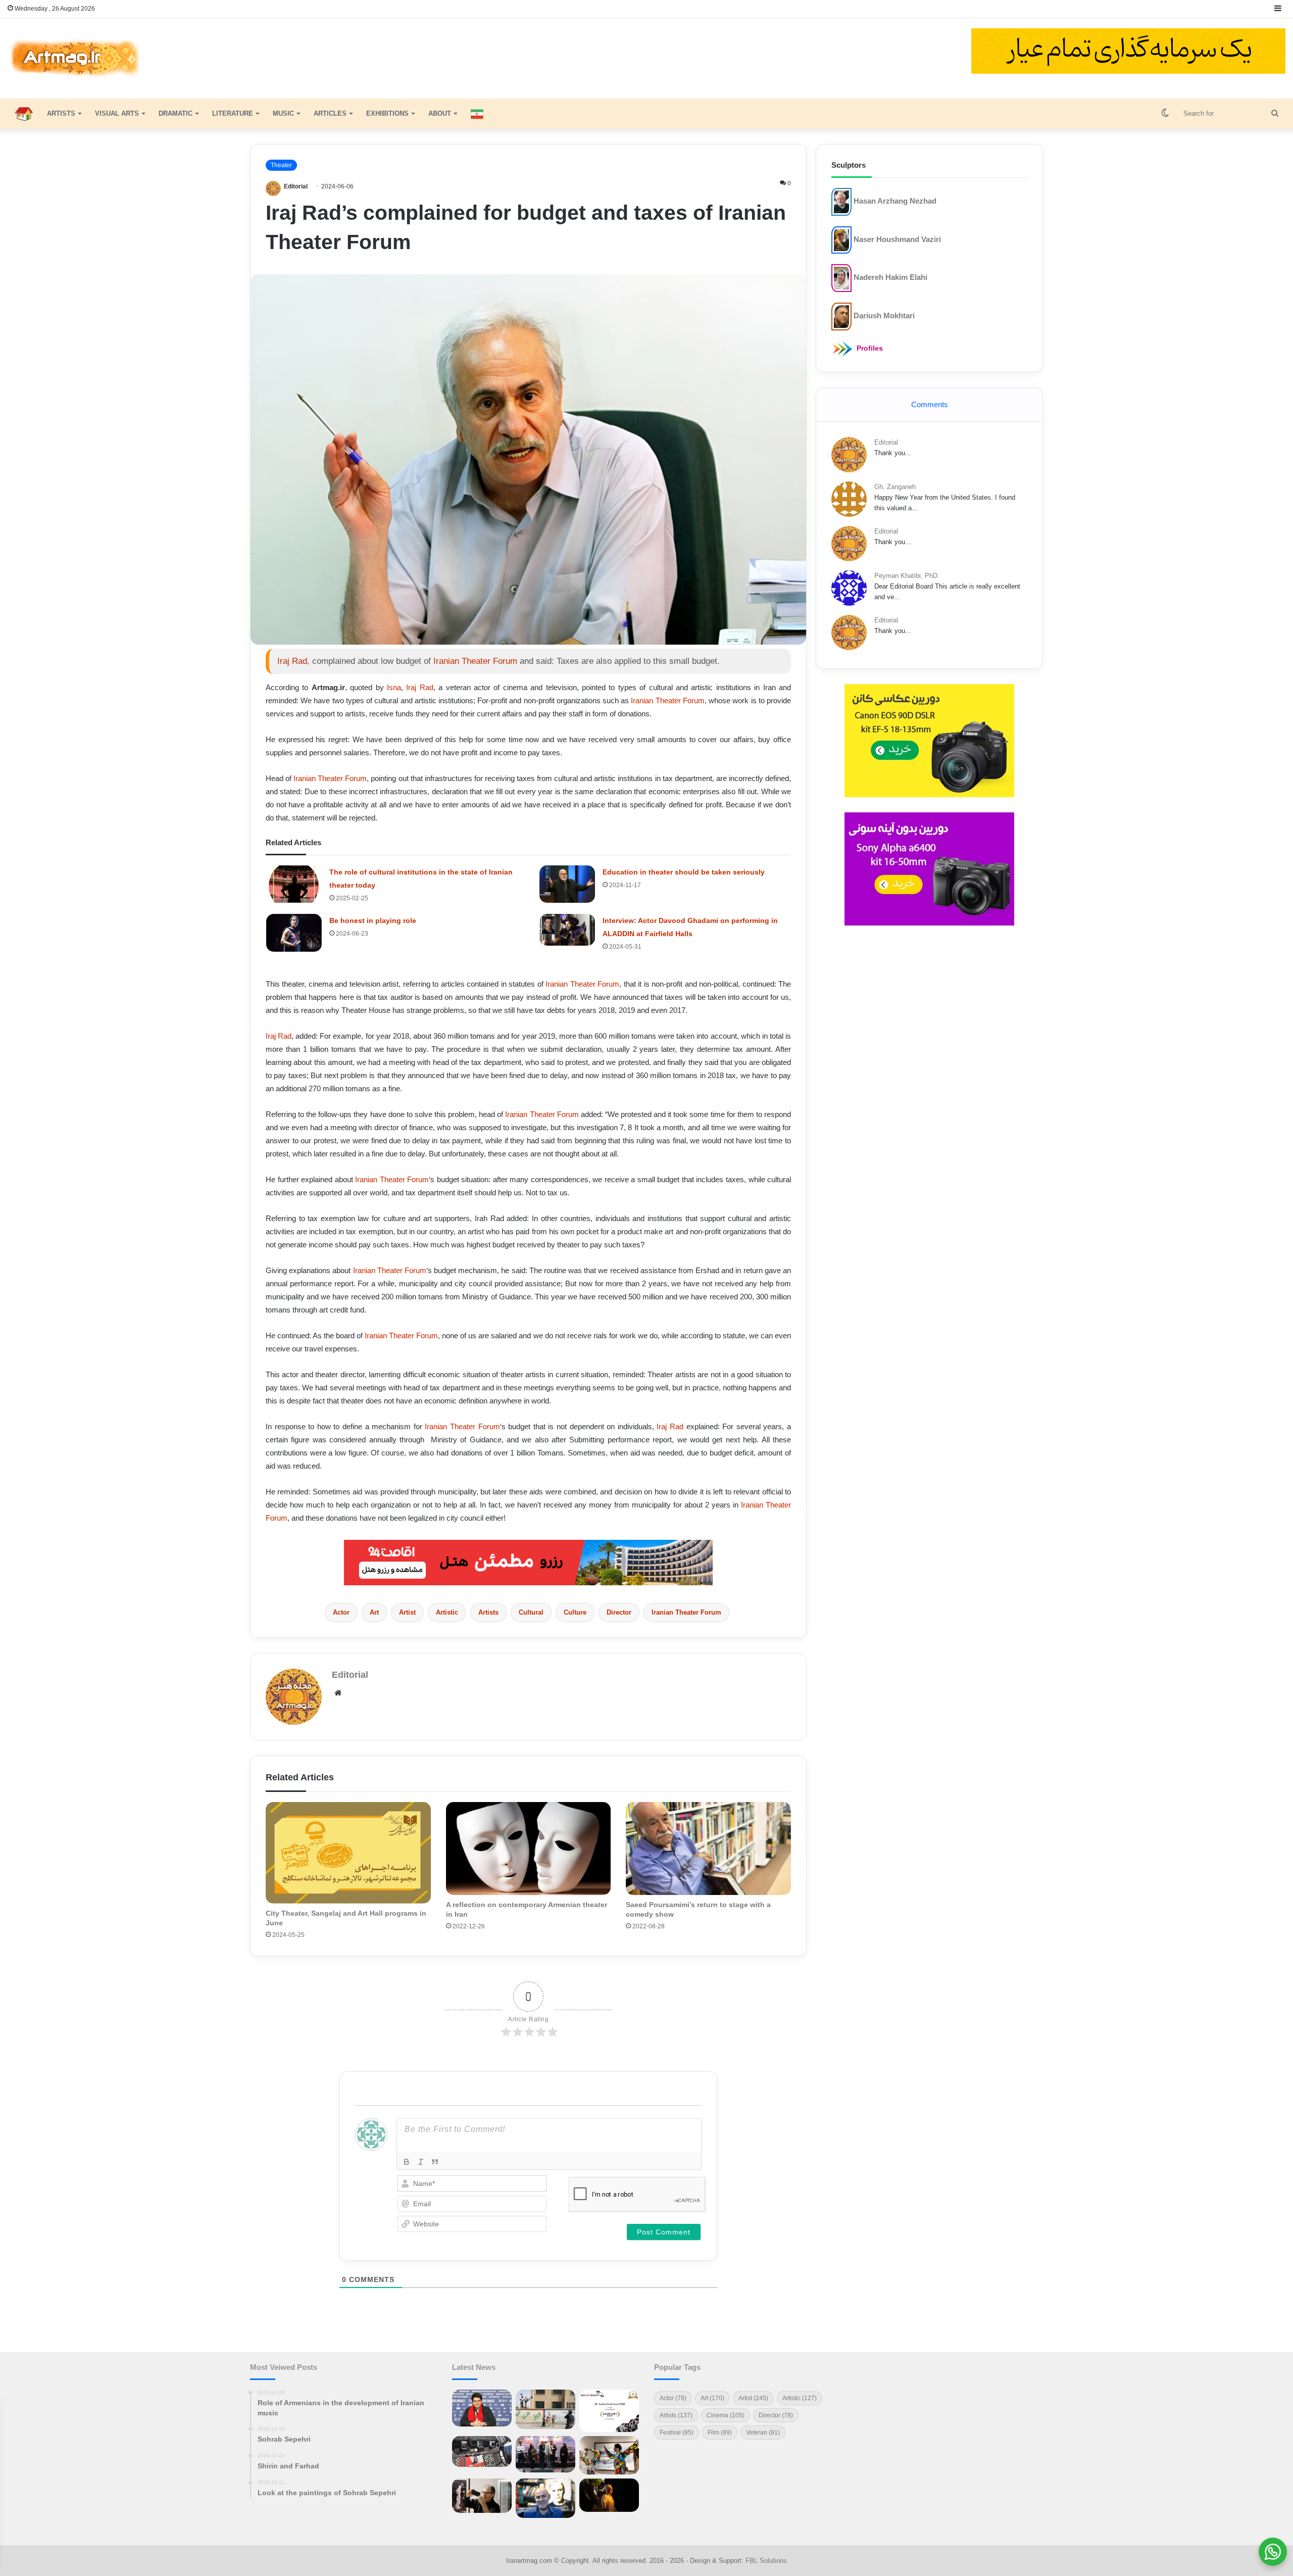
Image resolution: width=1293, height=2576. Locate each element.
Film (720, 2433)
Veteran (763, 2433)
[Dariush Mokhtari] (841, 316)
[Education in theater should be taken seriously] (567, 884)
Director (619, 1612)
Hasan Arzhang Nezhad (895, 201)
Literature (233, 113)
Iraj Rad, (293, 661)
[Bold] (407, 2162)
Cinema (726, 2415)
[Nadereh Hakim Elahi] (841, 278)
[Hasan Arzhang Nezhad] (841, 201)
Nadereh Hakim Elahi (890, 277)
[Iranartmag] (74, 58)
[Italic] (421, 2162)
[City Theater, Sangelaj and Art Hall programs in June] (348, 1853)
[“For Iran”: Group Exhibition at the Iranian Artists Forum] (609, 2455)
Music (283, 113)
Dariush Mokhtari (884, 315)
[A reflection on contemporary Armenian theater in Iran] (529, 1849)
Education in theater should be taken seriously (684, 872)
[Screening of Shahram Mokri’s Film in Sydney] (609, 2495)
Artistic (447, 1612)
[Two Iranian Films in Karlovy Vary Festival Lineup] (482, 2452)
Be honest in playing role (373, 920)
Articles (330, 113)
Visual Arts (117, 113)
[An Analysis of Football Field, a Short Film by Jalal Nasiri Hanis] (545, 2409)
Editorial (296, 186)
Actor (341, 1612)
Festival (677, 2433)
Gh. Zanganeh (895, 487)
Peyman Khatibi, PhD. (907, 576)
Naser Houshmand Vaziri (897, 239)
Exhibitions (387, 113)
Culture (575, 1612)
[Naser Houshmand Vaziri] (841, 239)
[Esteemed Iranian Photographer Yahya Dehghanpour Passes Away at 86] (482, 2496)
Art (374, 1612)
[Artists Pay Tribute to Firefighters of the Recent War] (545, 2454)
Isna (394, 687)
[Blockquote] (435, 2162)
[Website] (338, 1693)
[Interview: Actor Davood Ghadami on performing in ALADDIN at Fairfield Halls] (567, 930)
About (440, 113)
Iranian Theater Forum (475, 661)
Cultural (531, 1612)
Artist (407, 1612)
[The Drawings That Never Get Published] (545, 2498)
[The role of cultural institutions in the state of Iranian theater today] (294, 884)
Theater (281, 165)
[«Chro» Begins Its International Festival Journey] (609, 2411)
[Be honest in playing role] (294, 933)
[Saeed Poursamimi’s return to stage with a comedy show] (708, 1849)
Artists (61, 113)
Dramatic (176, 113)
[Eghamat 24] (528, 1562)
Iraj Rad (419, 687)
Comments (930, 404)
